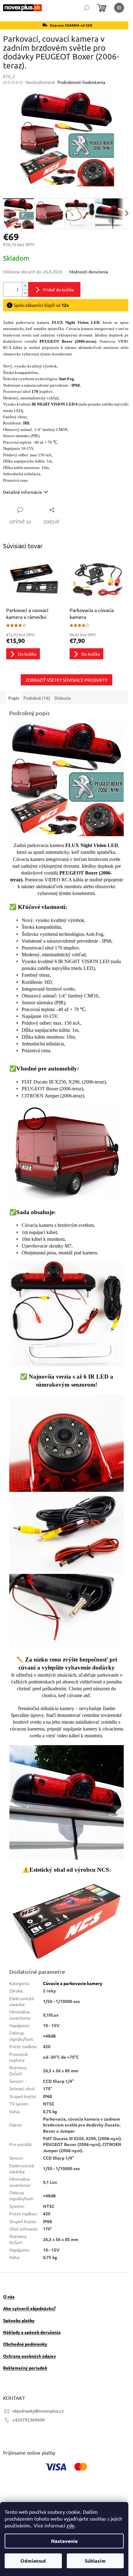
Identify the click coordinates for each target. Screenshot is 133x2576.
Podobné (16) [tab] (37, 693)
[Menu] (119, 8)
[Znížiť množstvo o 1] (25, 290)
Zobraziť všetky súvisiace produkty (64, 675)
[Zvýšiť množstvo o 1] (25, 282)
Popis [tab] (14, 693)
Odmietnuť (33, 2561)
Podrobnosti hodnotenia (81, 82)
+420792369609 (28, 2383)
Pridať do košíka (58, 286)
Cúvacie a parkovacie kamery (72, 1947)
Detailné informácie (23, 489)
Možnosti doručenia (89, 268)
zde (71, 2525)
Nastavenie (64, 2541)
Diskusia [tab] (62, 693)
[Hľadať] (87, 8)
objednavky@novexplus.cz (38, 2374)
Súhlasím (95, 2561)
